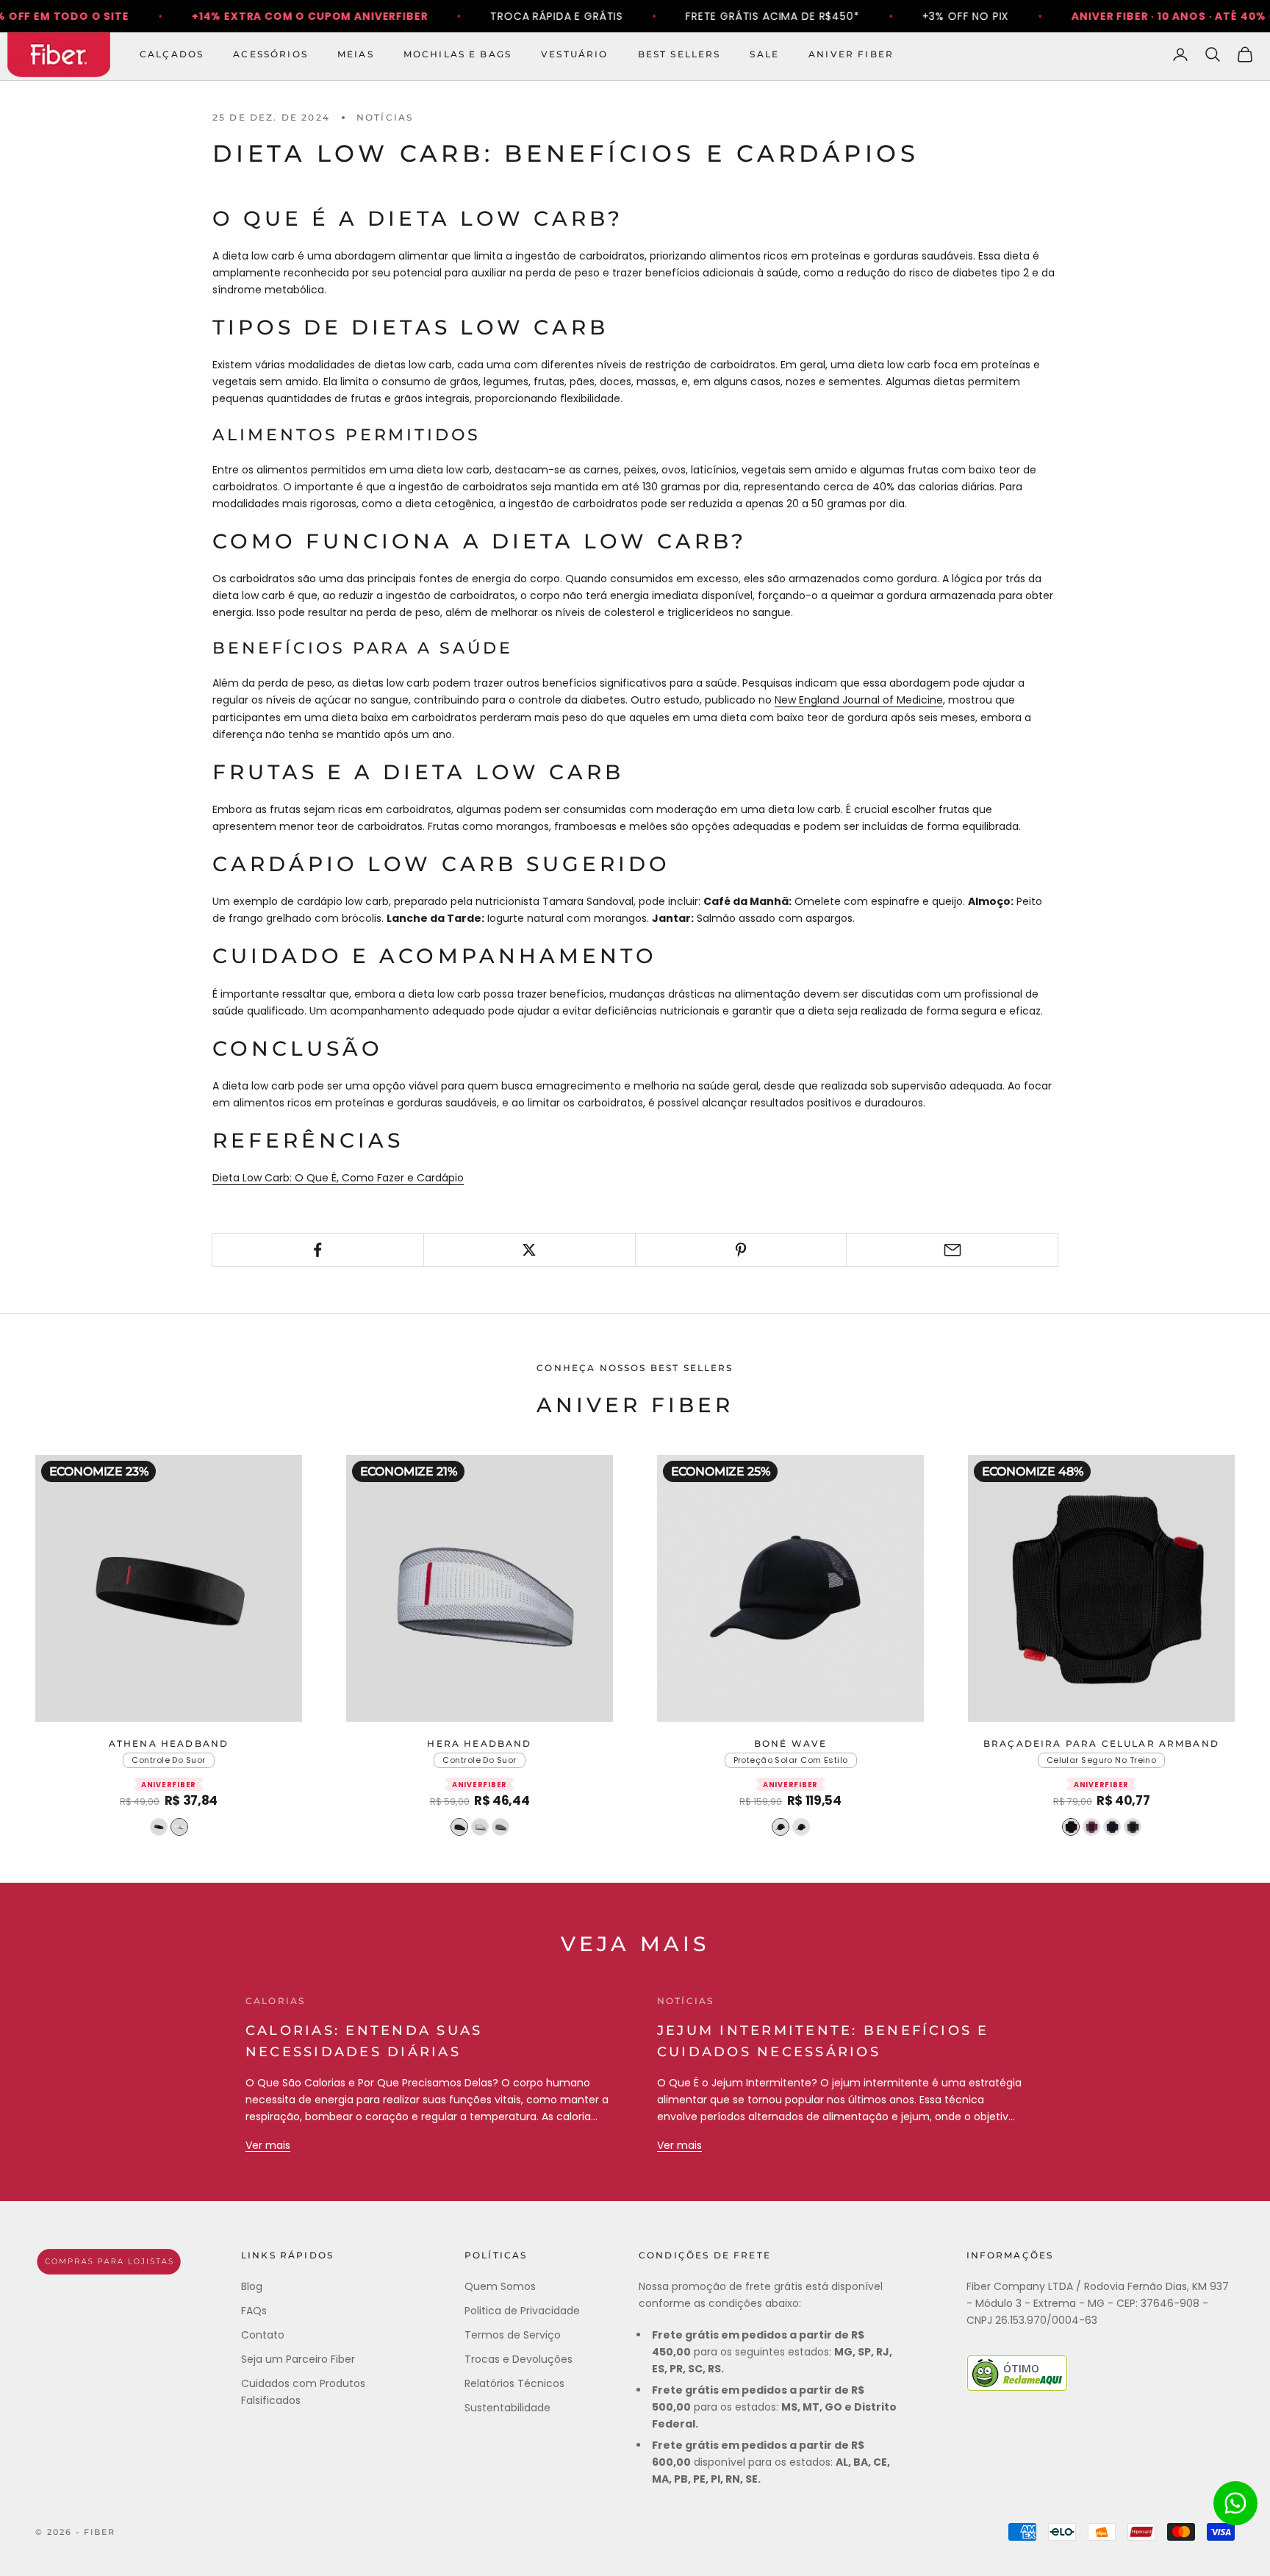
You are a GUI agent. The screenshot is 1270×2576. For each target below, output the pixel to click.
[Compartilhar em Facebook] (318, 1250)
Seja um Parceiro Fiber (298, 2359)
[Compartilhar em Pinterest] (741, 1250)
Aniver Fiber (851, 54)
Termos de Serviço (513, 2335)
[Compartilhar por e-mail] (952, 1250)
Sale (764, 54)
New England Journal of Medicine (859, 700)
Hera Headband (479, 1743)
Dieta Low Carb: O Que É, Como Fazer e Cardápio (338, 1178)
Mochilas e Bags (458, 54)
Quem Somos (500, 2286)
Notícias (385, 117)
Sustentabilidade (507, 2408)
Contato (263, 2335)
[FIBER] (109, 2262)
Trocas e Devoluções (519, 2359)
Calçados (172, 54)
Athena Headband (169, 1743)
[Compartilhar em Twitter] (530, 1250)
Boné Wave (790, 1743)
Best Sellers (679, 54)
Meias (356, 54)
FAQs (254, 2311)
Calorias (275, 2001)
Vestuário (574, 54)
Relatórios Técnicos (514, 2383)
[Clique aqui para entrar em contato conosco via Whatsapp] (1235, 2503)
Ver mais (268, 2145)
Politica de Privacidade (522, 2311)
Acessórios (270, 54)
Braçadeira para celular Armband (1101, 1743)
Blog (252, 2286)
